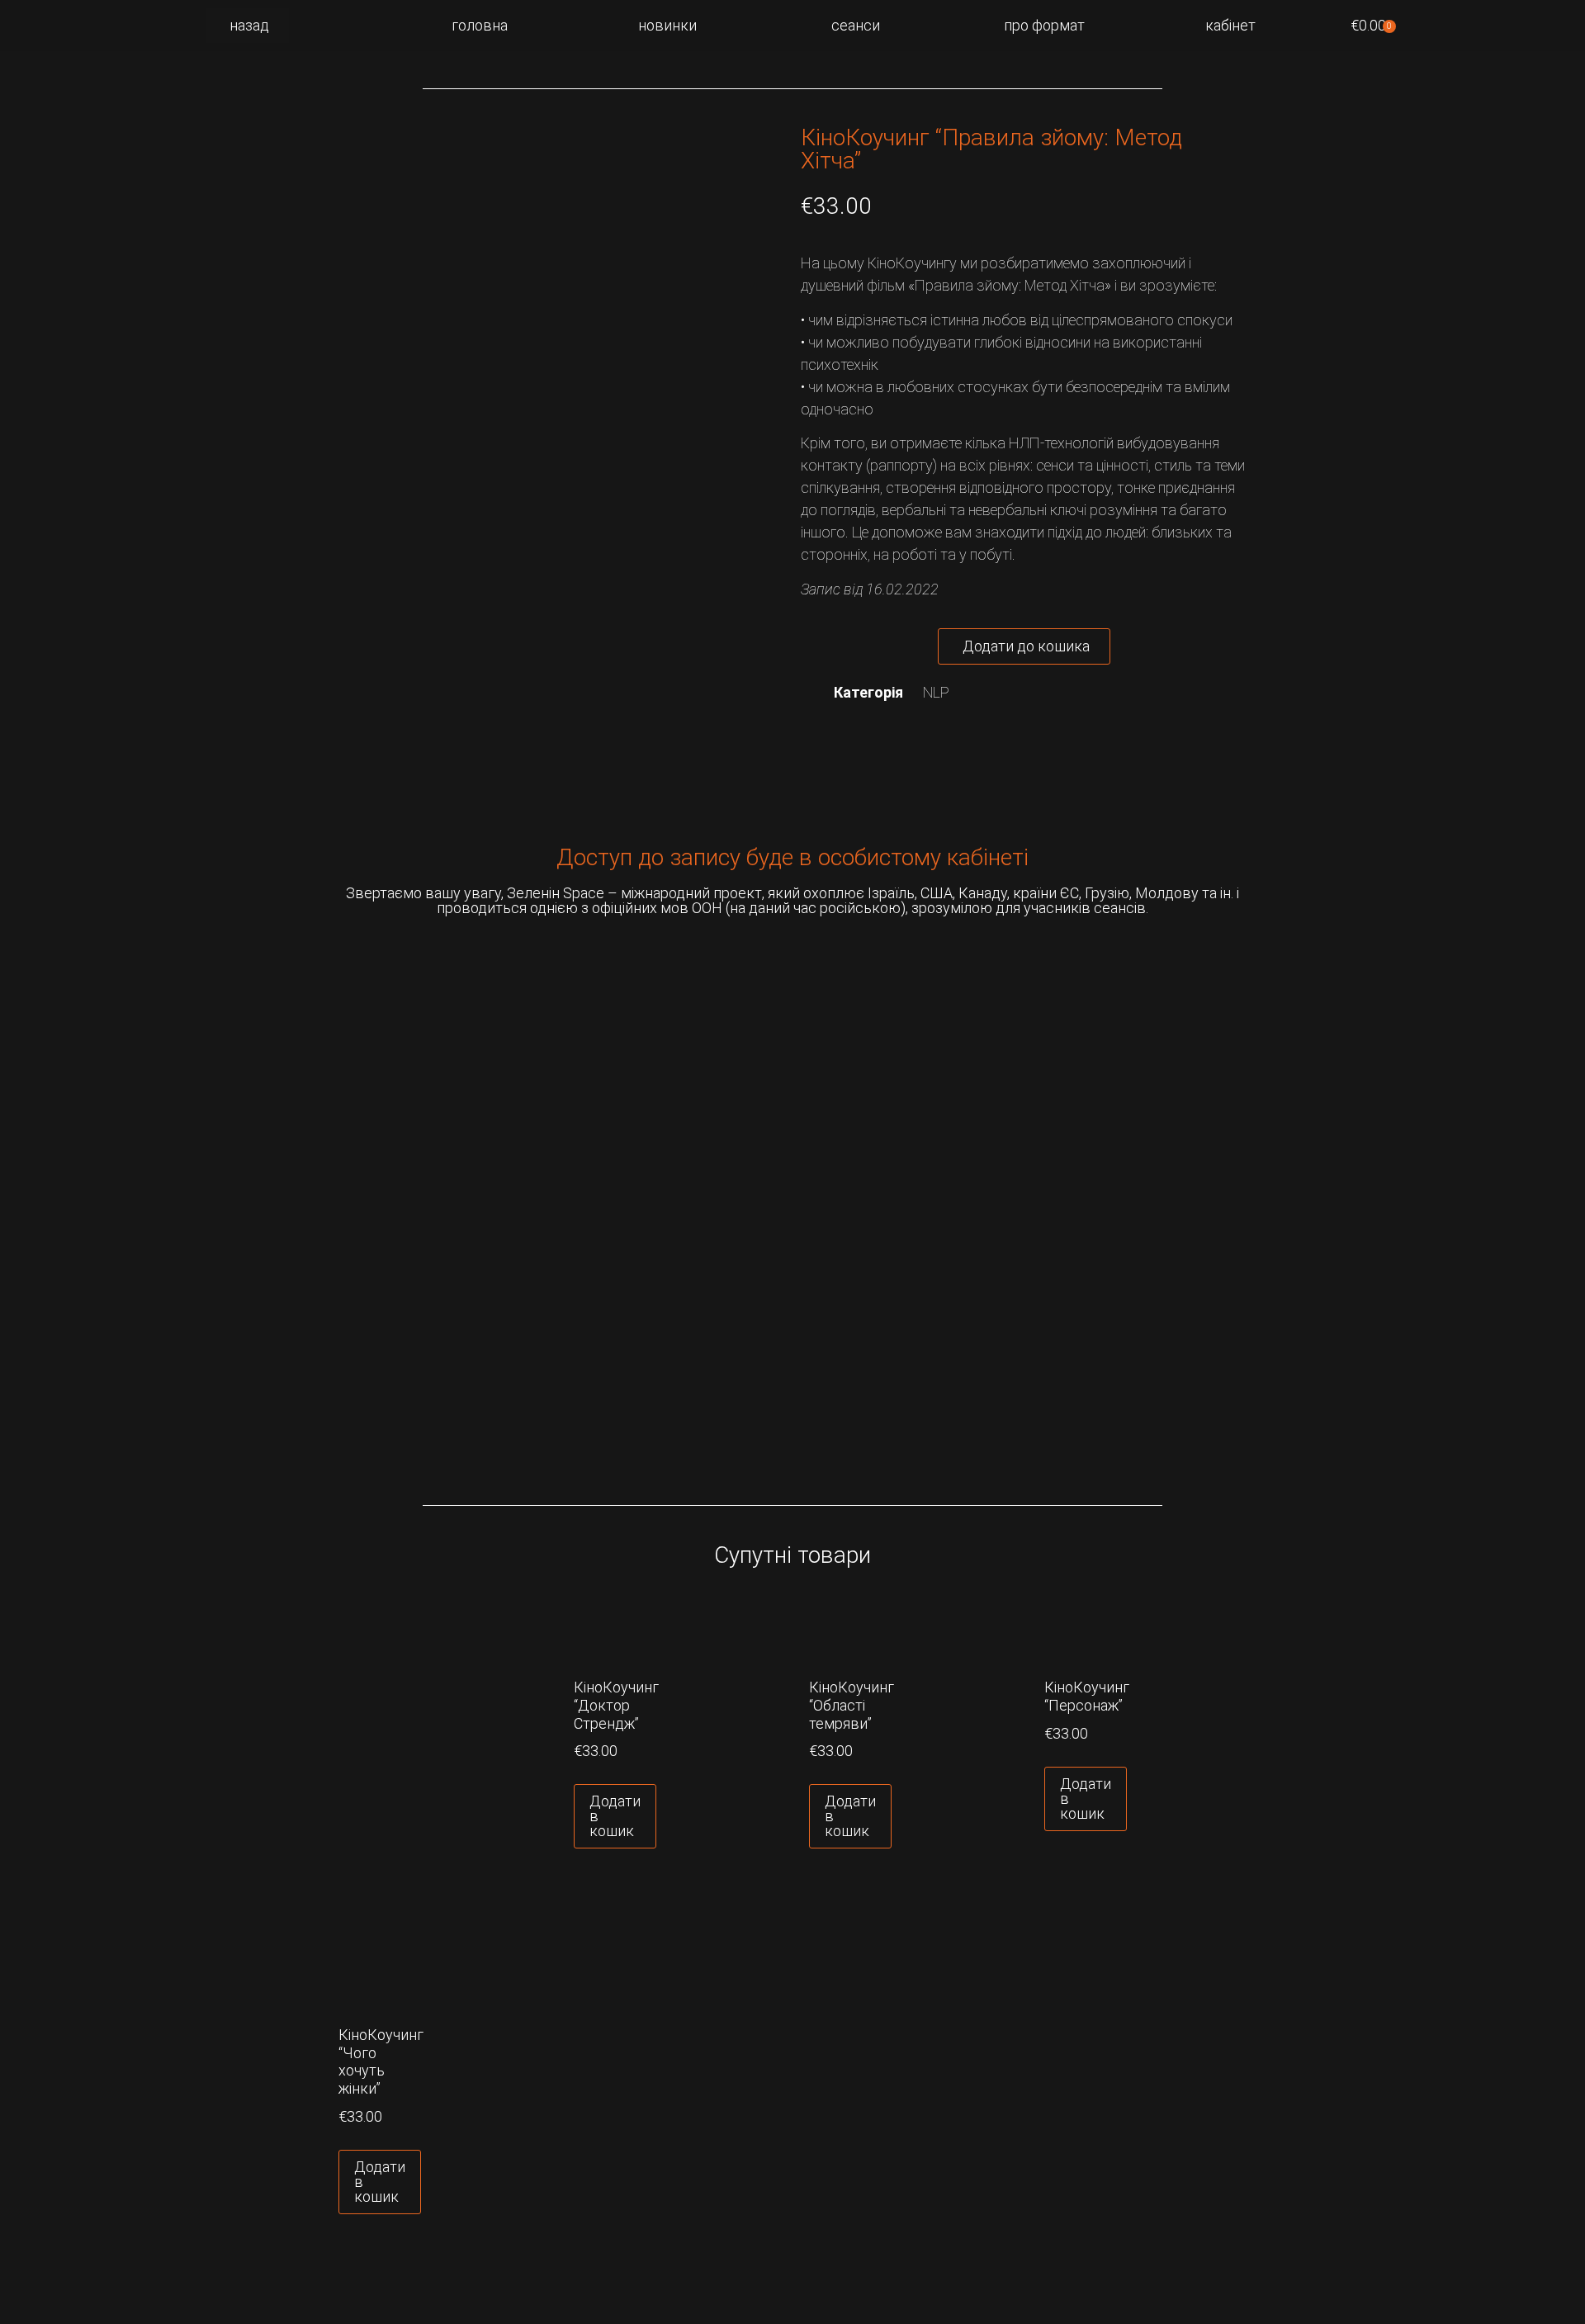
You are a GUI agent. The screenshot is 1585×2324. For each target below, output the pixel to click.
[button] (1024, 646)
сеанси (856, 25)
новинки (667, 25)
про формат (1044, 25)
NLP (936, 692)
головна (480, 25)
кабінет (1230, 25)
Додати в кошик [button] (615, 1816)
